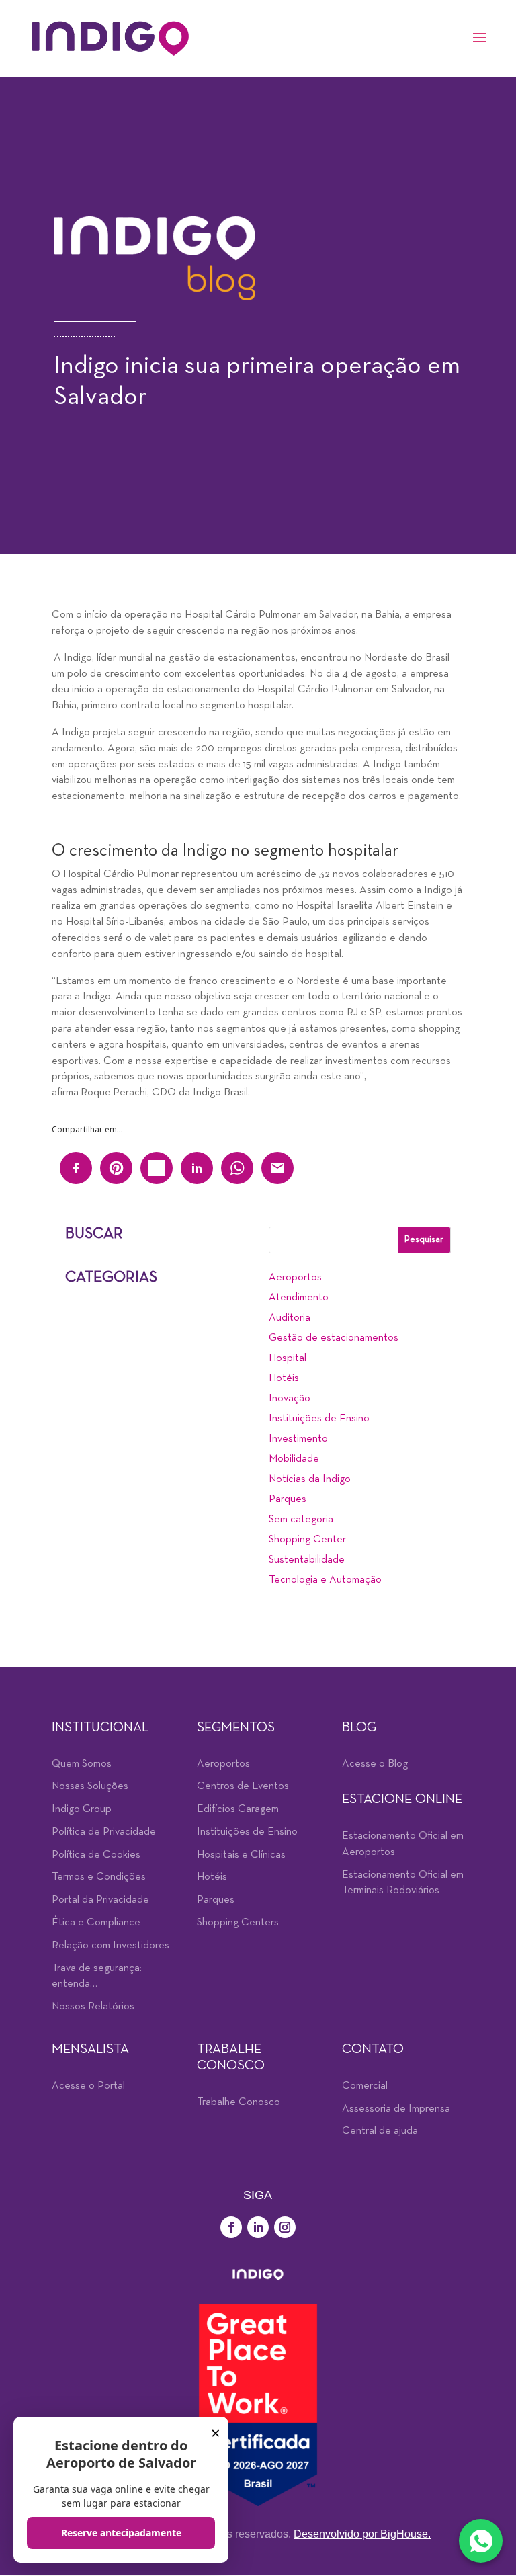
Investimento (298, 1439)
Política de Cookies (96, 1855)
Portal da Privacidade (100, 1900)
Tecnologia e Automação (325, 1580)
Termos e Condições (99, 1877)
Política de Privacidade (104, 1832)
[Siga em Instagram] (285, 2227)
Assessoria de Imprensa (396, 2109)
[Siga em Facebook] (231, 2227)
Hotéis (284, 1378)
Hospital (288, 1358)
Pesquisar (424, 1240)
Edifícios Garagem (238, 1809)
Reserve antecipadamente (121, 2533)
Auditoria (290, 1318)
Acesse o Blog (375, 1764)
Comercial (365, 2086)
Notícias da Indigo (310, 1479)
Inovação (290, 1399)
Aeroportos (295, 1278)
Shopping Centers (238, 1923)
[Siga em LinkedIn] (258, 2227)
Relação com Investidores (111, 1946)
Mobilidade (294, 1459)
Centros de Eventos (243, 1786)
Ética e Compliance (96, 1923)
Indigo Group (82, 1809)
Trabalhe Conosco (239, 2102)
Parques (288, 1499)
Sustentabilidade (307, 1560)
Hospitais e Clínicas (241, 1855)
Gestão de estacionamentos (334, 1338)
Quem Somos (82, 1764)
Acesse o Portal (88, 2086)
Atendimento (299, 1298)
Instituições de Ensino (319, 1419)
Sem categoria (301, 1520)
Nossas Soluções (90, 1786)
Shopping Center (307, 1540)
